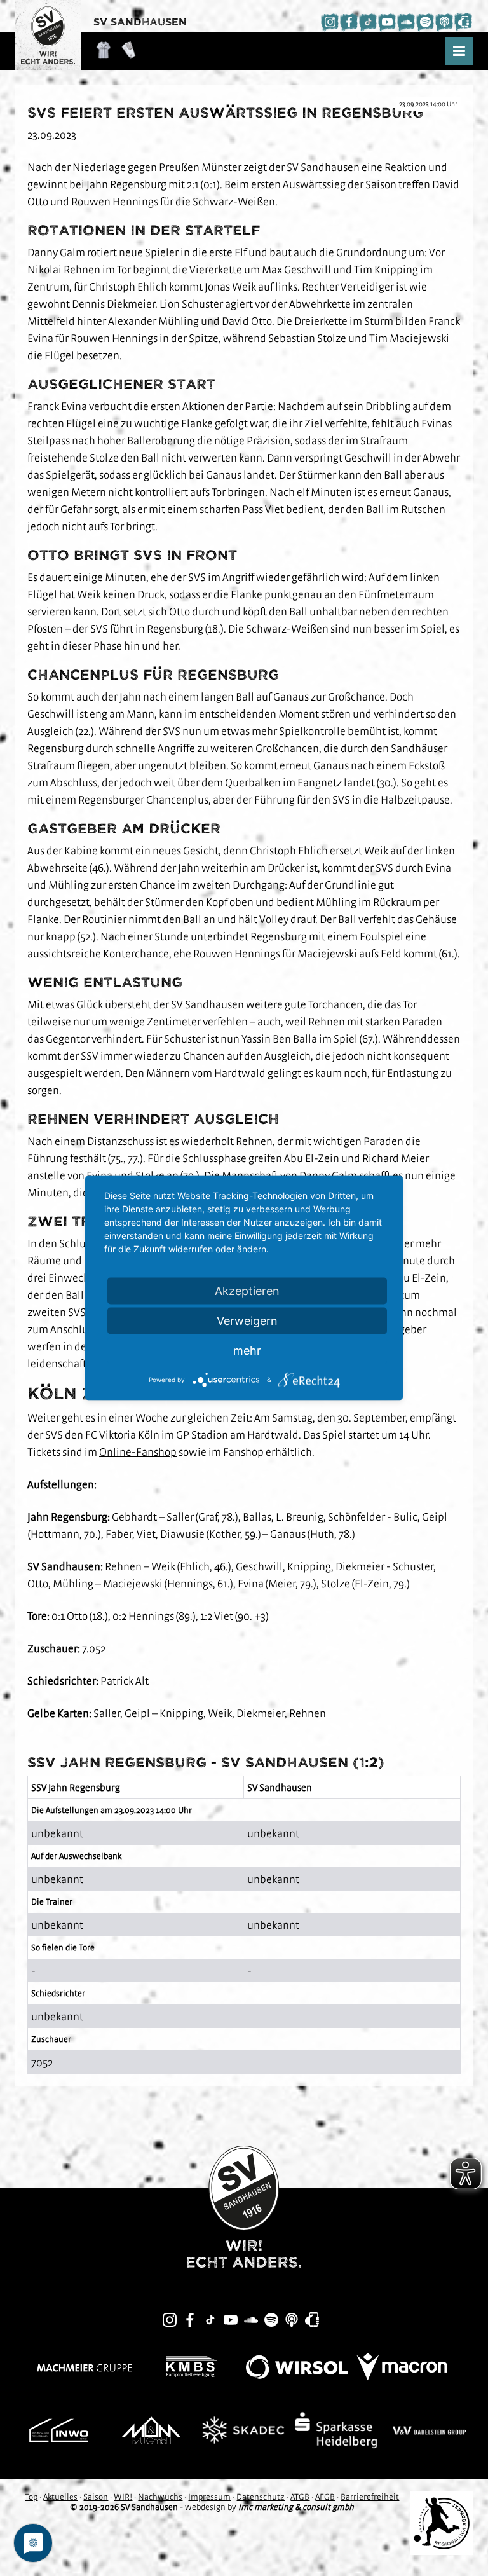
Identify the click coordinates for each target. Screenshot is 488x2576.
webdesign (205, 2507)
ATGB (300, 2497)
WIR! (123, 2497)
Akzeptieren (247, 1291)
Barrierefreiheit (370, 2497)
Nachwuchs (160, 2497)
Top (31, 2497)
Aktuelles (60, 2497)
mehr (247, 1351)
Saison (96, 2497)
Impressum (209, 2497)
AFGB (325, 2497)
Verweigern (247, 1321)
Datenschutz (261, 2497)
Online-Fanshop (138, 1452)
